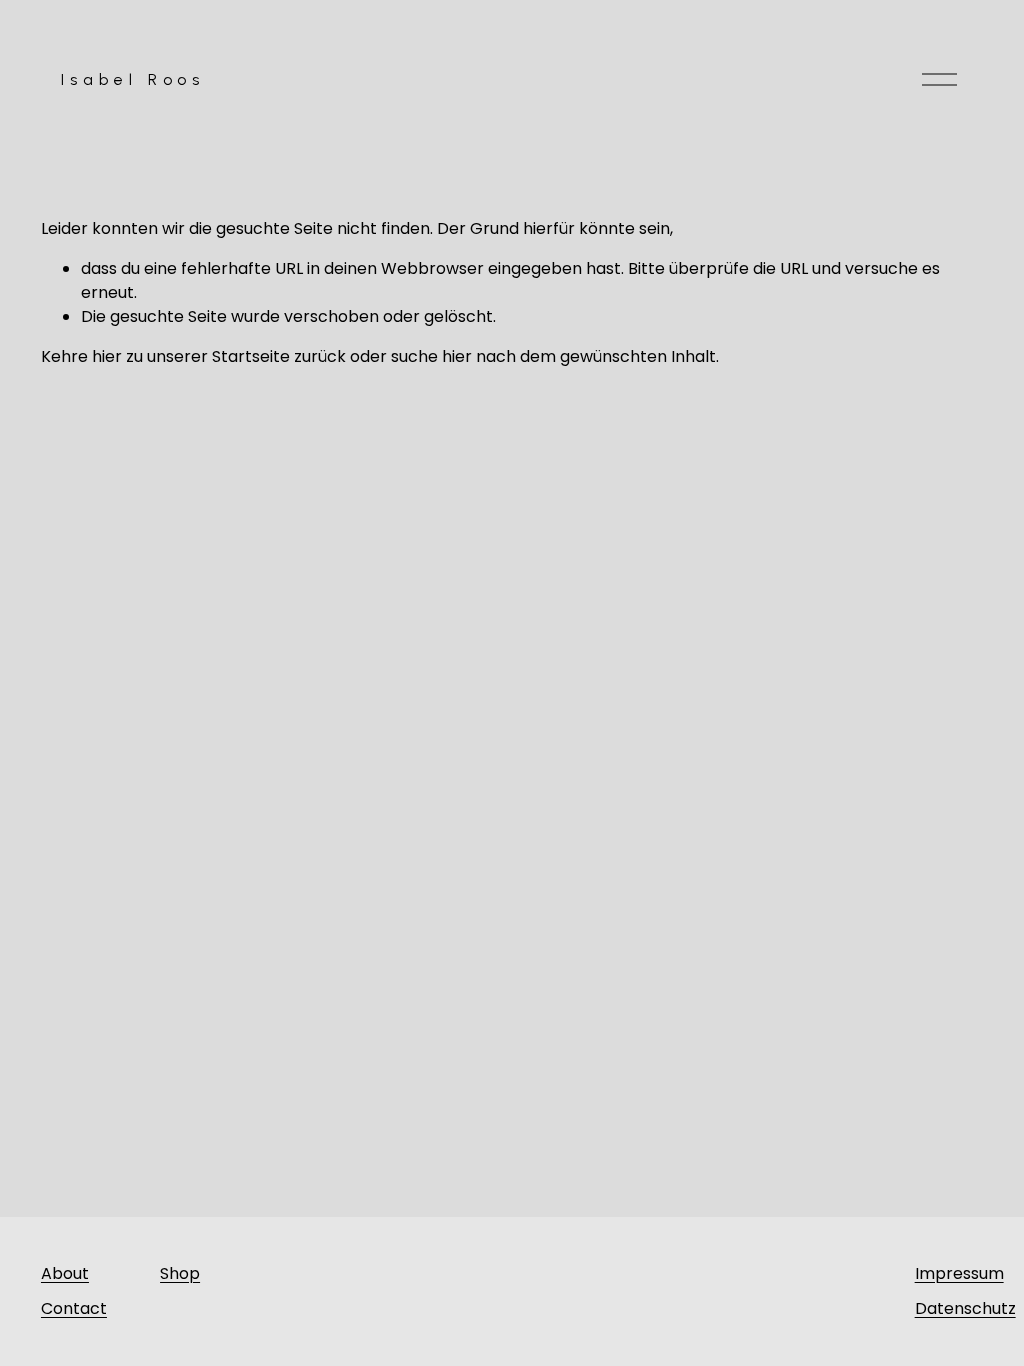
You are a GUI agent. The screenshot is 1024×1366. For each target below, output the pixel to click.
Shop (180, 1273)
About (65, 1273)
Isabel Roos (132, 79)
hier (107, 356)
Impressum (959, 1273)
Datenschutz (965, 1308)
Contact (74, 1308)
